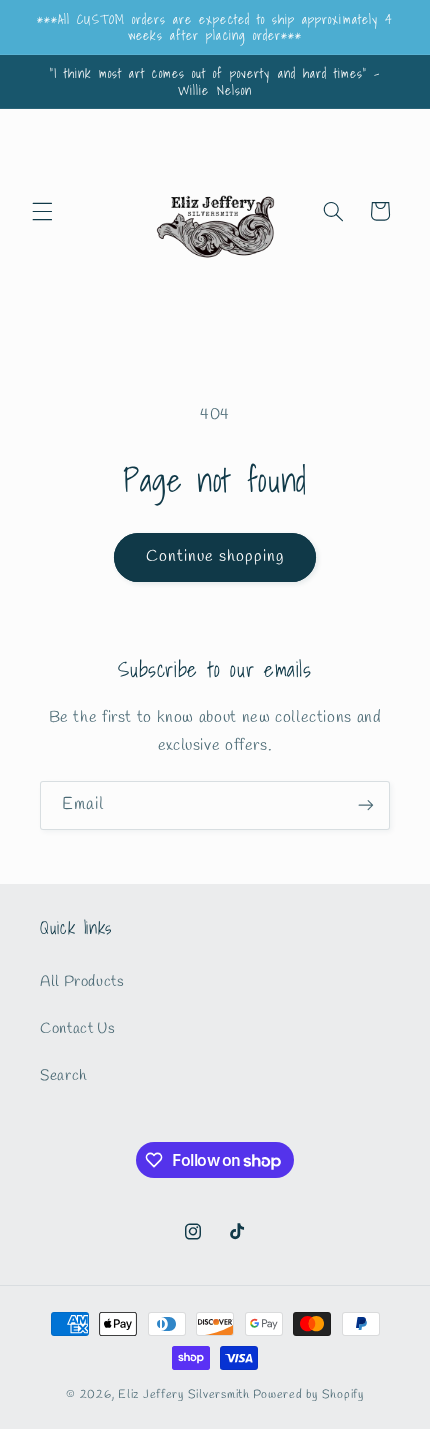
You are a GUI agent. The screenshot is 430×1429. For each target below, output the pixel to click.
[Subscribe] (366, 805)
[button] (42, 211)
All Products (82, 982)
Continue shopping (215, 556)
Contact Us (77, 1029)
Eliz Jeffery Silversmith (184, 1395)
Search (63, 1076)
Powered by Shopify (308, 1395)
